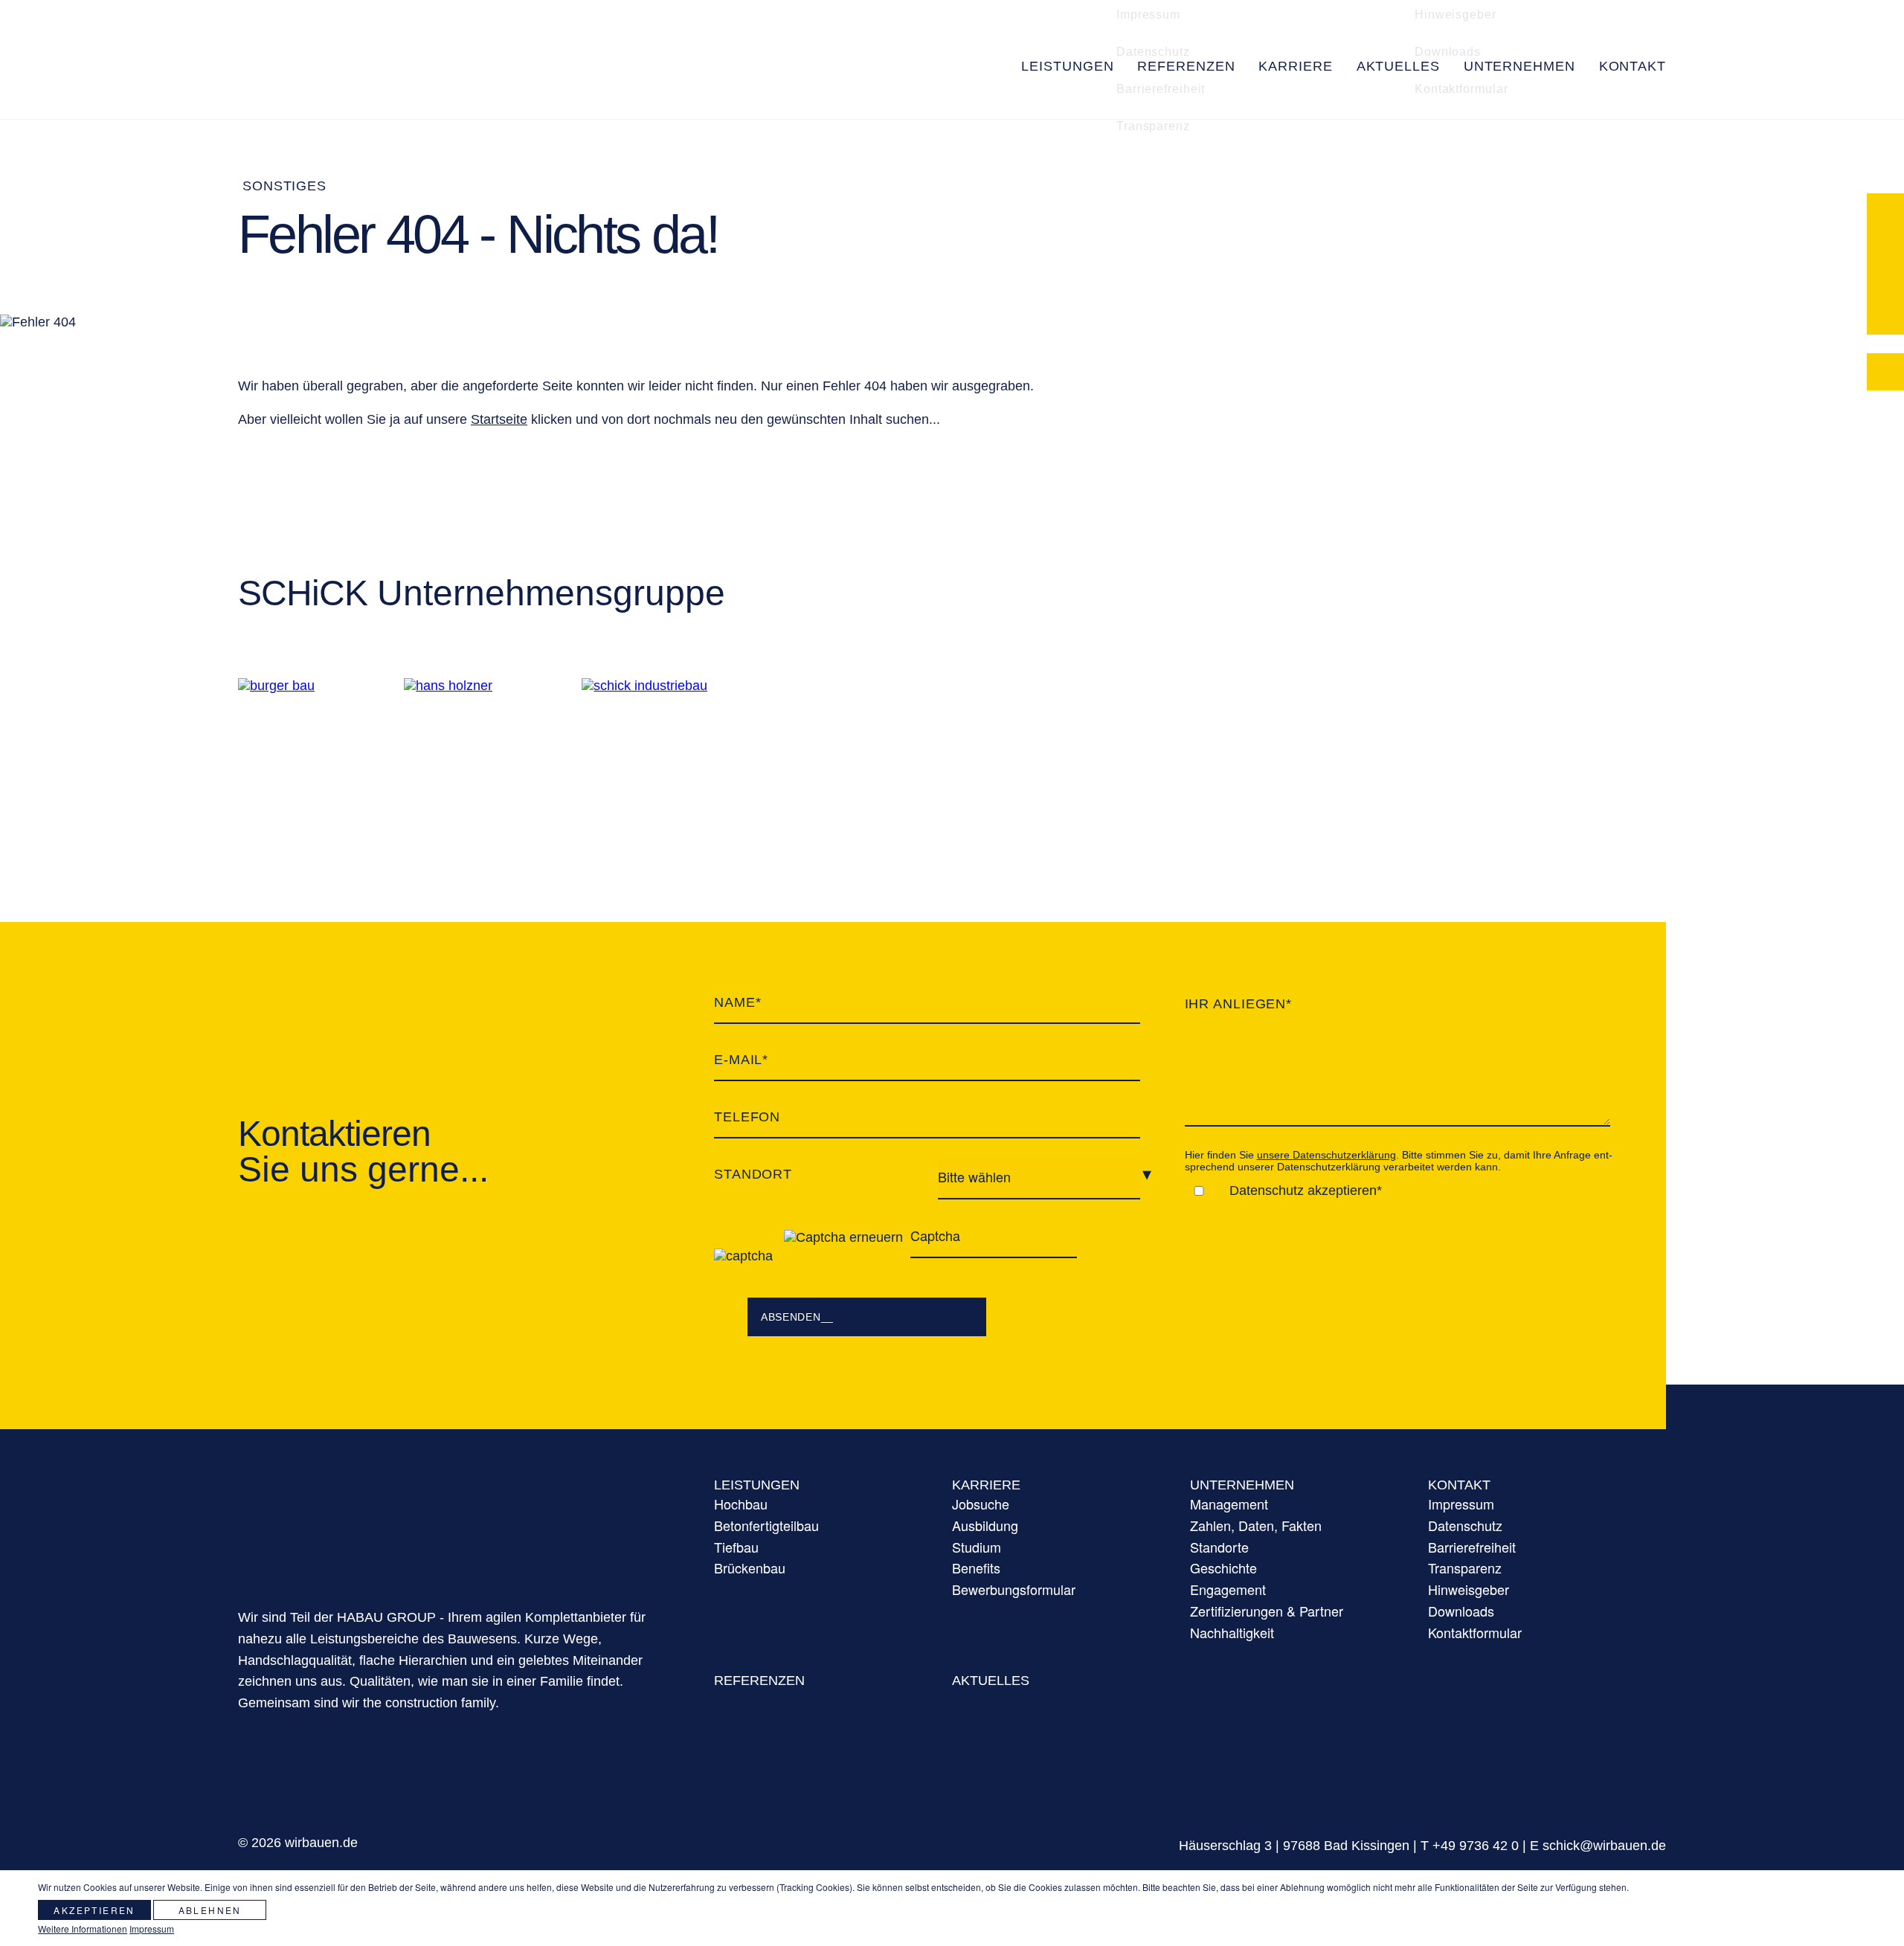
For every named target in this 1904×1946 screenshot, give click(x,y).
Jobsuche (981, 1504)
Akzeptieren (94, 1910)
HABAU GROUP (461, 1524)
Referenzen (759, 1681)
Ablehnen (210, 1910)
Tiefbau (736, 1547)
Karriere (986, 1485)
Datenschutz (1153, 106)
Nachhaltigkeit (1232, 1632)
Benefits (976, 1568)
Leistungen (757, 1485)
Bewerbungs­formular (1014, 1589)
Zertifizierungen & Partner (1267, 1611)
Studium (977, 1547)
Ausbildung (985, 1525)
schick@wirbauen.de (1604, 1846)
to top (1790, 1812)
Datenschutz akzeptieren (1303, 1191)
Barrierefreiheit (1161, 143)
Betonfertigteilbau (766, 1525)
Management (1229, 1504)
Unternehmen (1242, 1485)
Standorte (1219, 1547)
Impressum (1461, 1504)
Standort (753, 1174)
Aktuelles (991, 1681)
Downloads (1448, 106)
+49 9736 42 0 (1476, 1846)
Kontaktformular (1461, 143)
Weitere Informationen (83, 1929)
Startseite (499, 419)
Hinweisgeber (1469, 1589)
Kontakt (1459, 1485)
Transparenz (1153, 180)
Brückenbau (750, 1568)
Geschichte (1223, 1568)
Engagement (1228, 1589)
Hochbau (741, 1504)
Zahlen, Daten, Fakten (1256, 1525)
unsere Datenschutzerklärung (1326, 1155)
